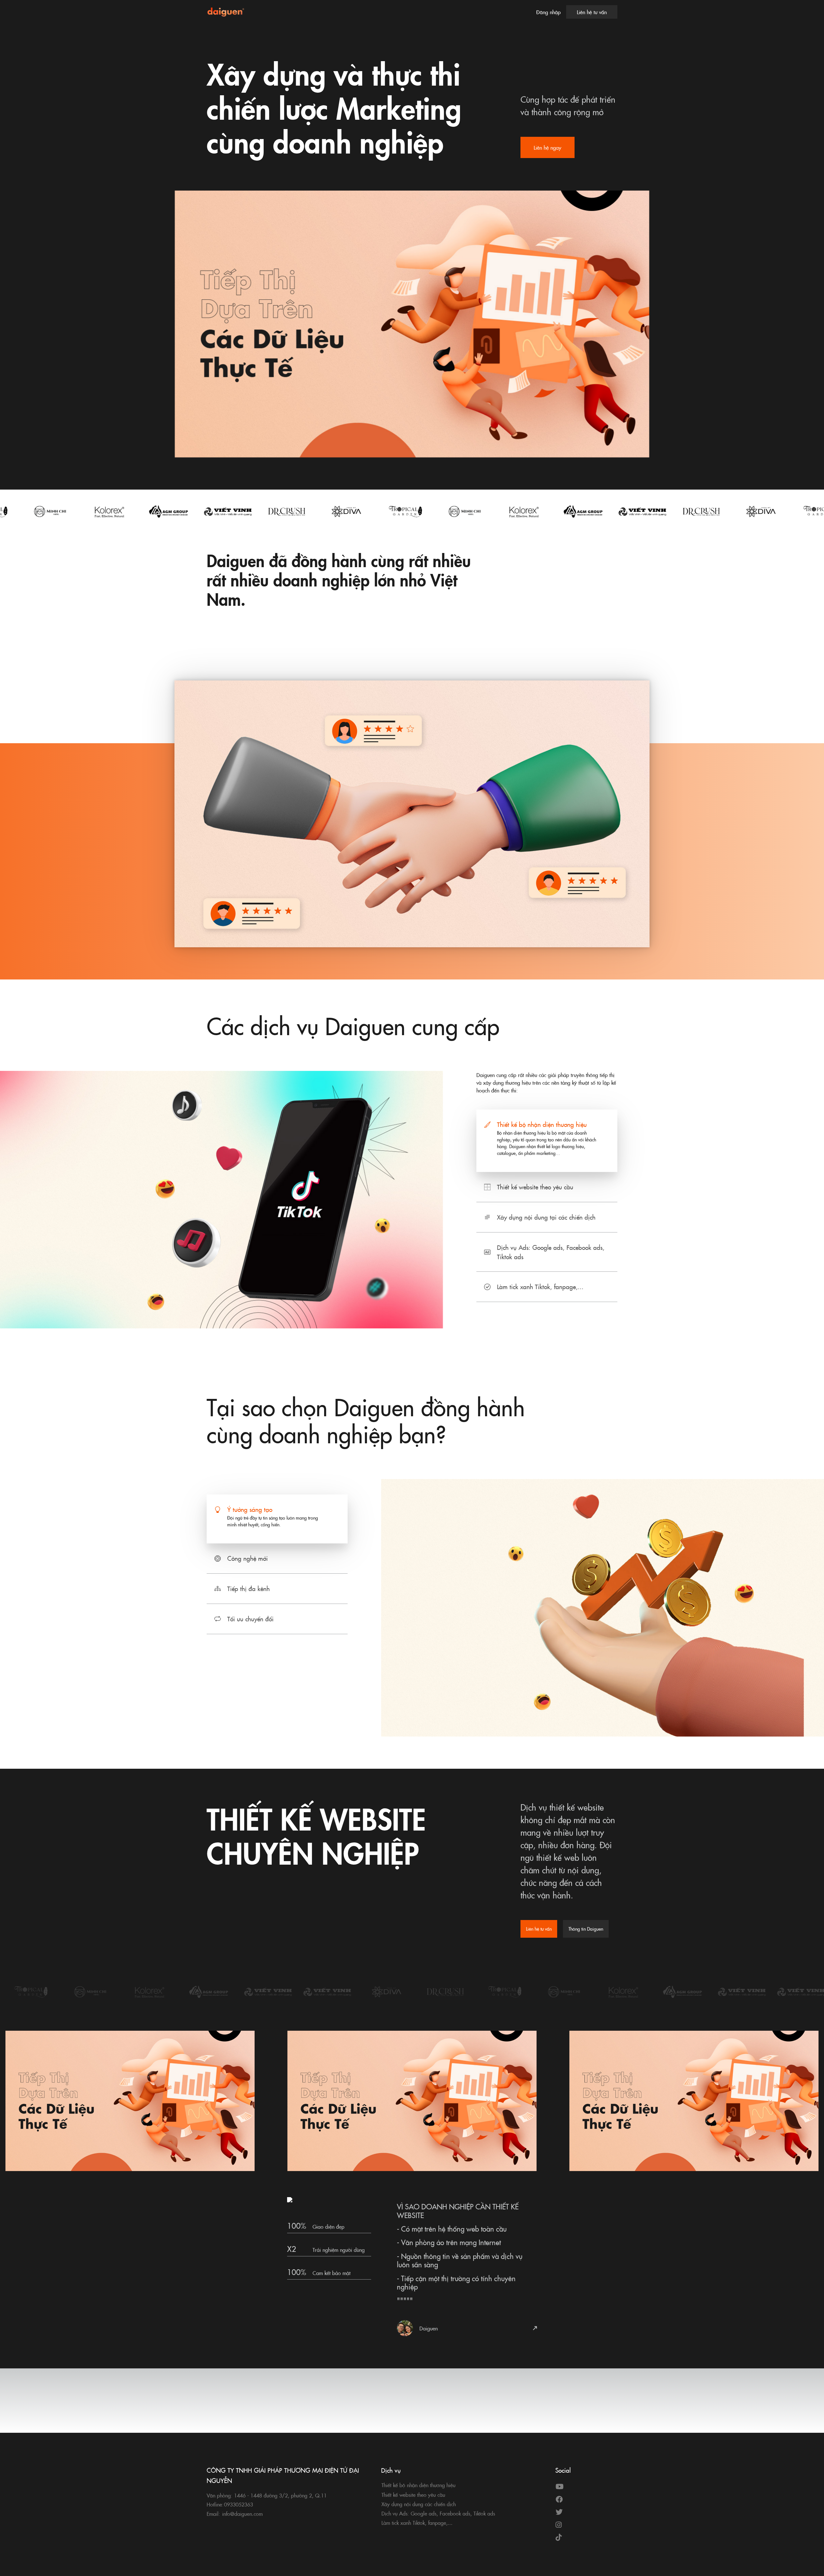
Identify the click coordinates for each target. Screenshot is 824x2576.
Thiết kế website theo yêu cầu (535, 1187)
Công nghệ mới (248, 1558)
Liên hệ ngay (548, 147)
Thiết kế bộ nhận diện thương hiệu (542, 1124)
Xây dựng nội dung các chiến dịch (419, 2504)
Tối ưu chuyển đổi (250, 1619)
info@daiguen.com (242, 2514)
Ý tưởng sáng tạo (250, 1509)
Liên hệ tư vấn (592, 12)
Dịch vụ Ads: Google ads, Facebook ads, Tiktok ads (551, 1252)
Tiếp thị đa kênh (248, 1588)
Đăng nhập (548, 12)
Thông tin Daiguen (586, 1929)
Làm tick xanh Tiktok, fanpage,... (540, 1286)
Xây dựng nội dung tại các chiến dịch (546, 1217)
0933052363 (239, 2504)
